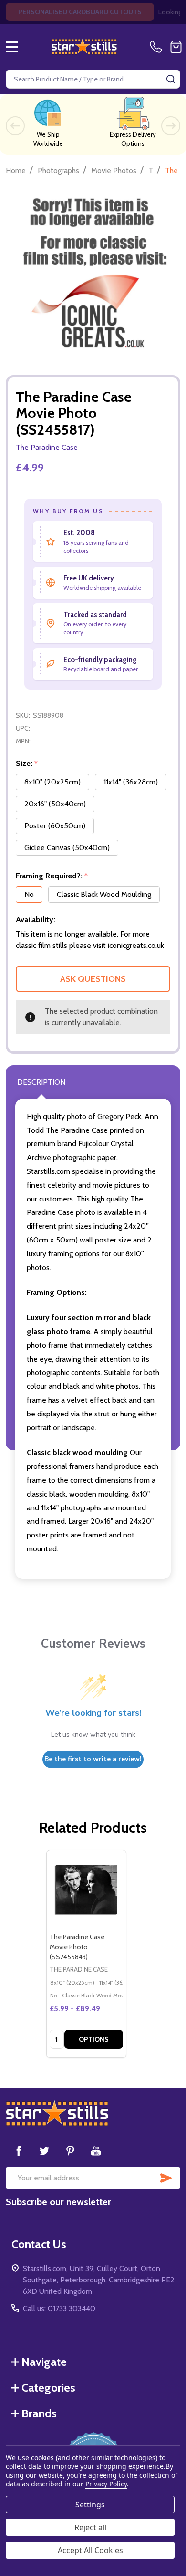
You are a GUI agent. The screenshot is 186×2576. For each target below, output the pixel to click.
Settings (90, 2505)
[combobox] (93, 79)
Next (171, 126)
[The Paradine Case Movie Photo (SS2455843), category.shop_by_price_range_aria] (86, 1890)
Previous (15, 126)
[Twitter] (44, 2150)
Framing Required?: (52, 876)
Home (16, 170)
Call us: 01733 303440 (59, 2308)
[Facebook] (19, 2150)
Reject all (90, 2527)
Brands (39, 2413)
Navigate (44, 2362)
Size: (27, 764)
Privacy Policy (106, 2484)
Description (41, 1082)
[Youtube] (96, 2150)
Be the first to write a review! (93, 1759)
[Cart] (176, 47)
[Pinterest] (70, 2150)
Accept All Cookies (90, 2550)
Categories (48, 2388)
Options (94, 2039)
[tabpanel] (86, 1954)
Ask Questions (93, 979)
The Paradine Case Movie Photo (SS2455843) (77, 1947)
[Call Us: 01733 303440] (158, 47)
